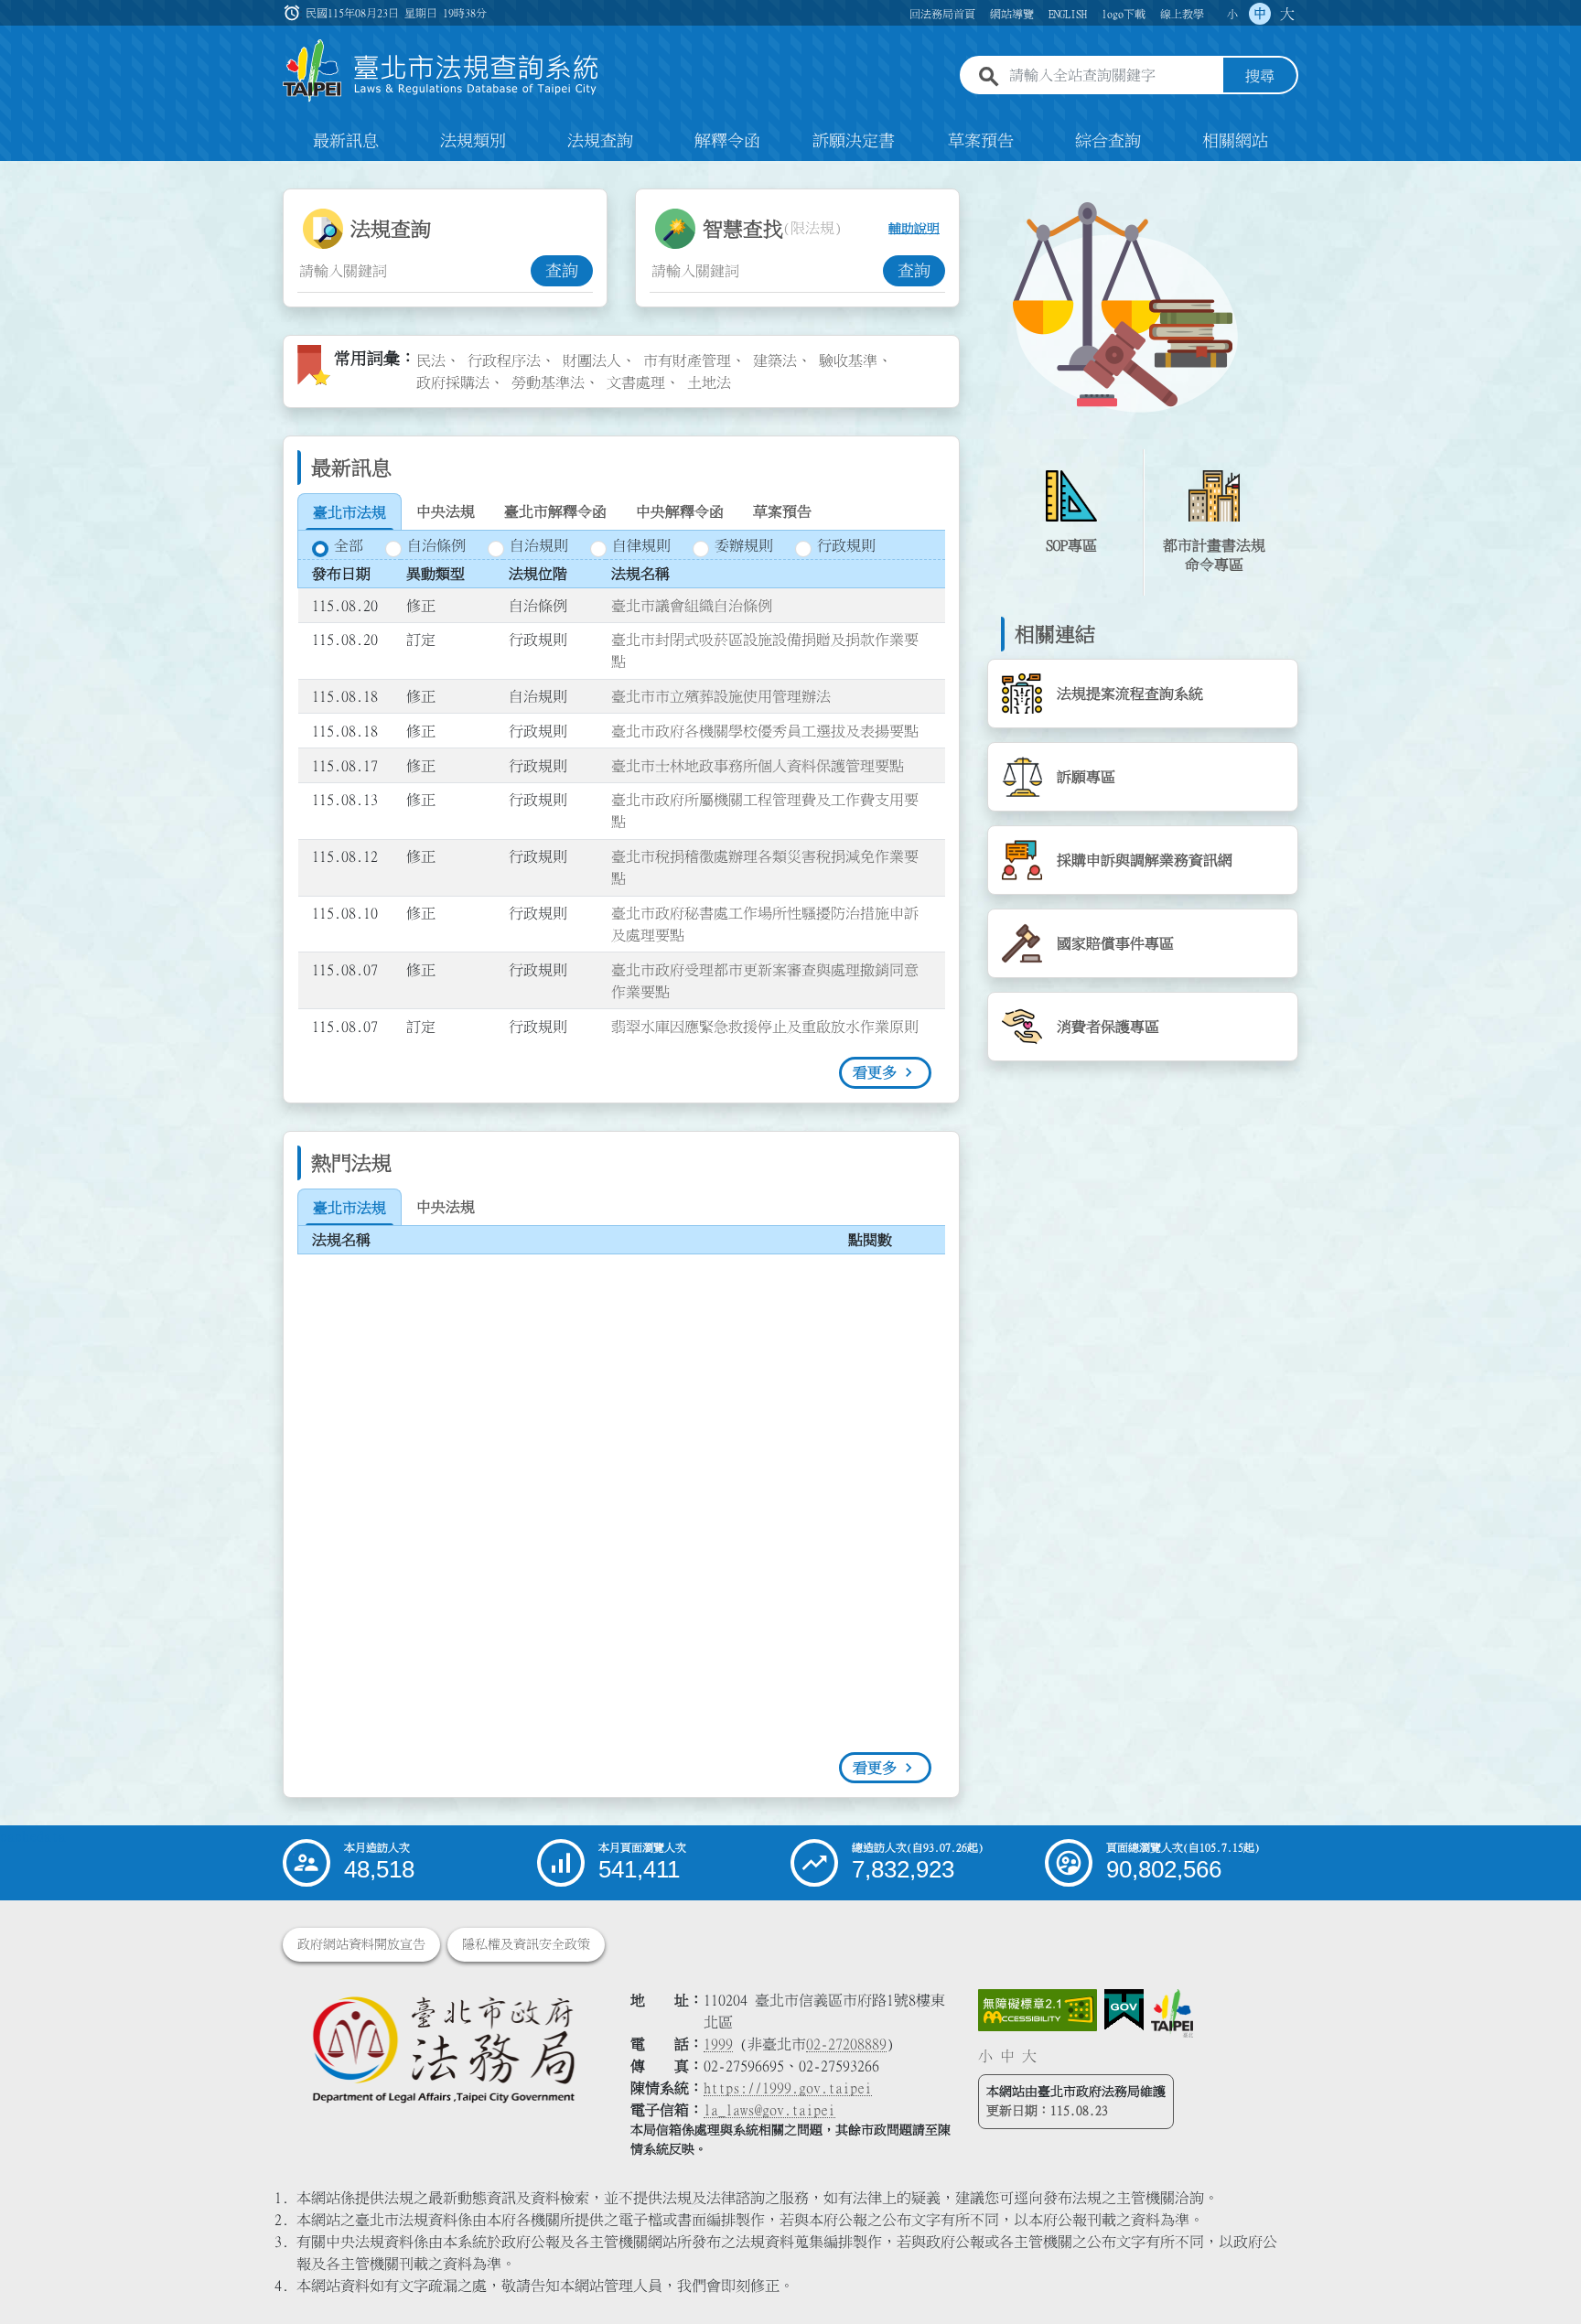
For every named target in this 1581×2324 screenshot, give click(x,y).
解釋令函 (727, 141)
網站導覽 (1012, 14)
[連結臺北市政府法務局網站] (443, 2048)
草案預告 (981, 141)
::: (11, 172)
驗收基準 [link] (848, 360)
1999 (718, 2044)
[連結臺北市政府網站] (1172, 2013)
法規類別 (473, 141)
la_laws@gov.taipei (769, 2110)
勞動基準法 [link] (548, 382)
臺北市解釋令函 (555, 511)
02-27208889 (846, 2044)
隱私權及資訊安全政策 (526, 1944)
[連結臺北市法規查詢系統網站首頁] (441, 71)
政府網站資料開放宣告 (361, 1944)
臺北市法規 (350, 512)
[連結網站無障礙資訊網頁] (1038, 2010)
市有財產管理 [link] (687, 360)
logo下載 (1124, 14)
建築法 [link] (775, 360)
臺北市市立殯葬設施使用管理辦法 (721, 696)
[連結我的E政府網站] (1124, 2010)
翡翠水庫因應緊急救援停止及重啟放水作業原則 (765, 1027)
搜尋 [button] (1260, 76)
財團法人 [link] (592, 360)
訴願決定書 (854, 141)
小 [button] (1232, 14)
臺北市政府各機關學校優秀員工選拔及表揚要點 (765, 731)
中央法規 (446, 511)
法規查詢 (600, 141)
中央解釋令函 (680, 511)
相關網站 (1235, 141)
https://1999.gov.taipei (788, 2088)
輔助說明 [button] (914, 229)
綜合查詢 (1108, 141)
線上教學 (1182, 14)
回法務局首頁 (942, 14)
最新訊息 (346, 141)
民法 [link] (431, 360)
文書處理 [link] (636, 382)
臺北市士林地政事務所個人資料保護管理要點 (758, 766)
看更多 (875, 1072)
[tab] (350, 512)
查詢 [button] (562, 271)
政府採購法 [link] (453, 382)
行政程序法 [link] (504, 360)
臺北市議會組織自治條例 (692, 606)
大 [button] (1287, 14)
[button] (1545, 2275)
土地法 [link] (709, 382)
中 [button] (1260, 14)
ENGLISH (1068, 14)
